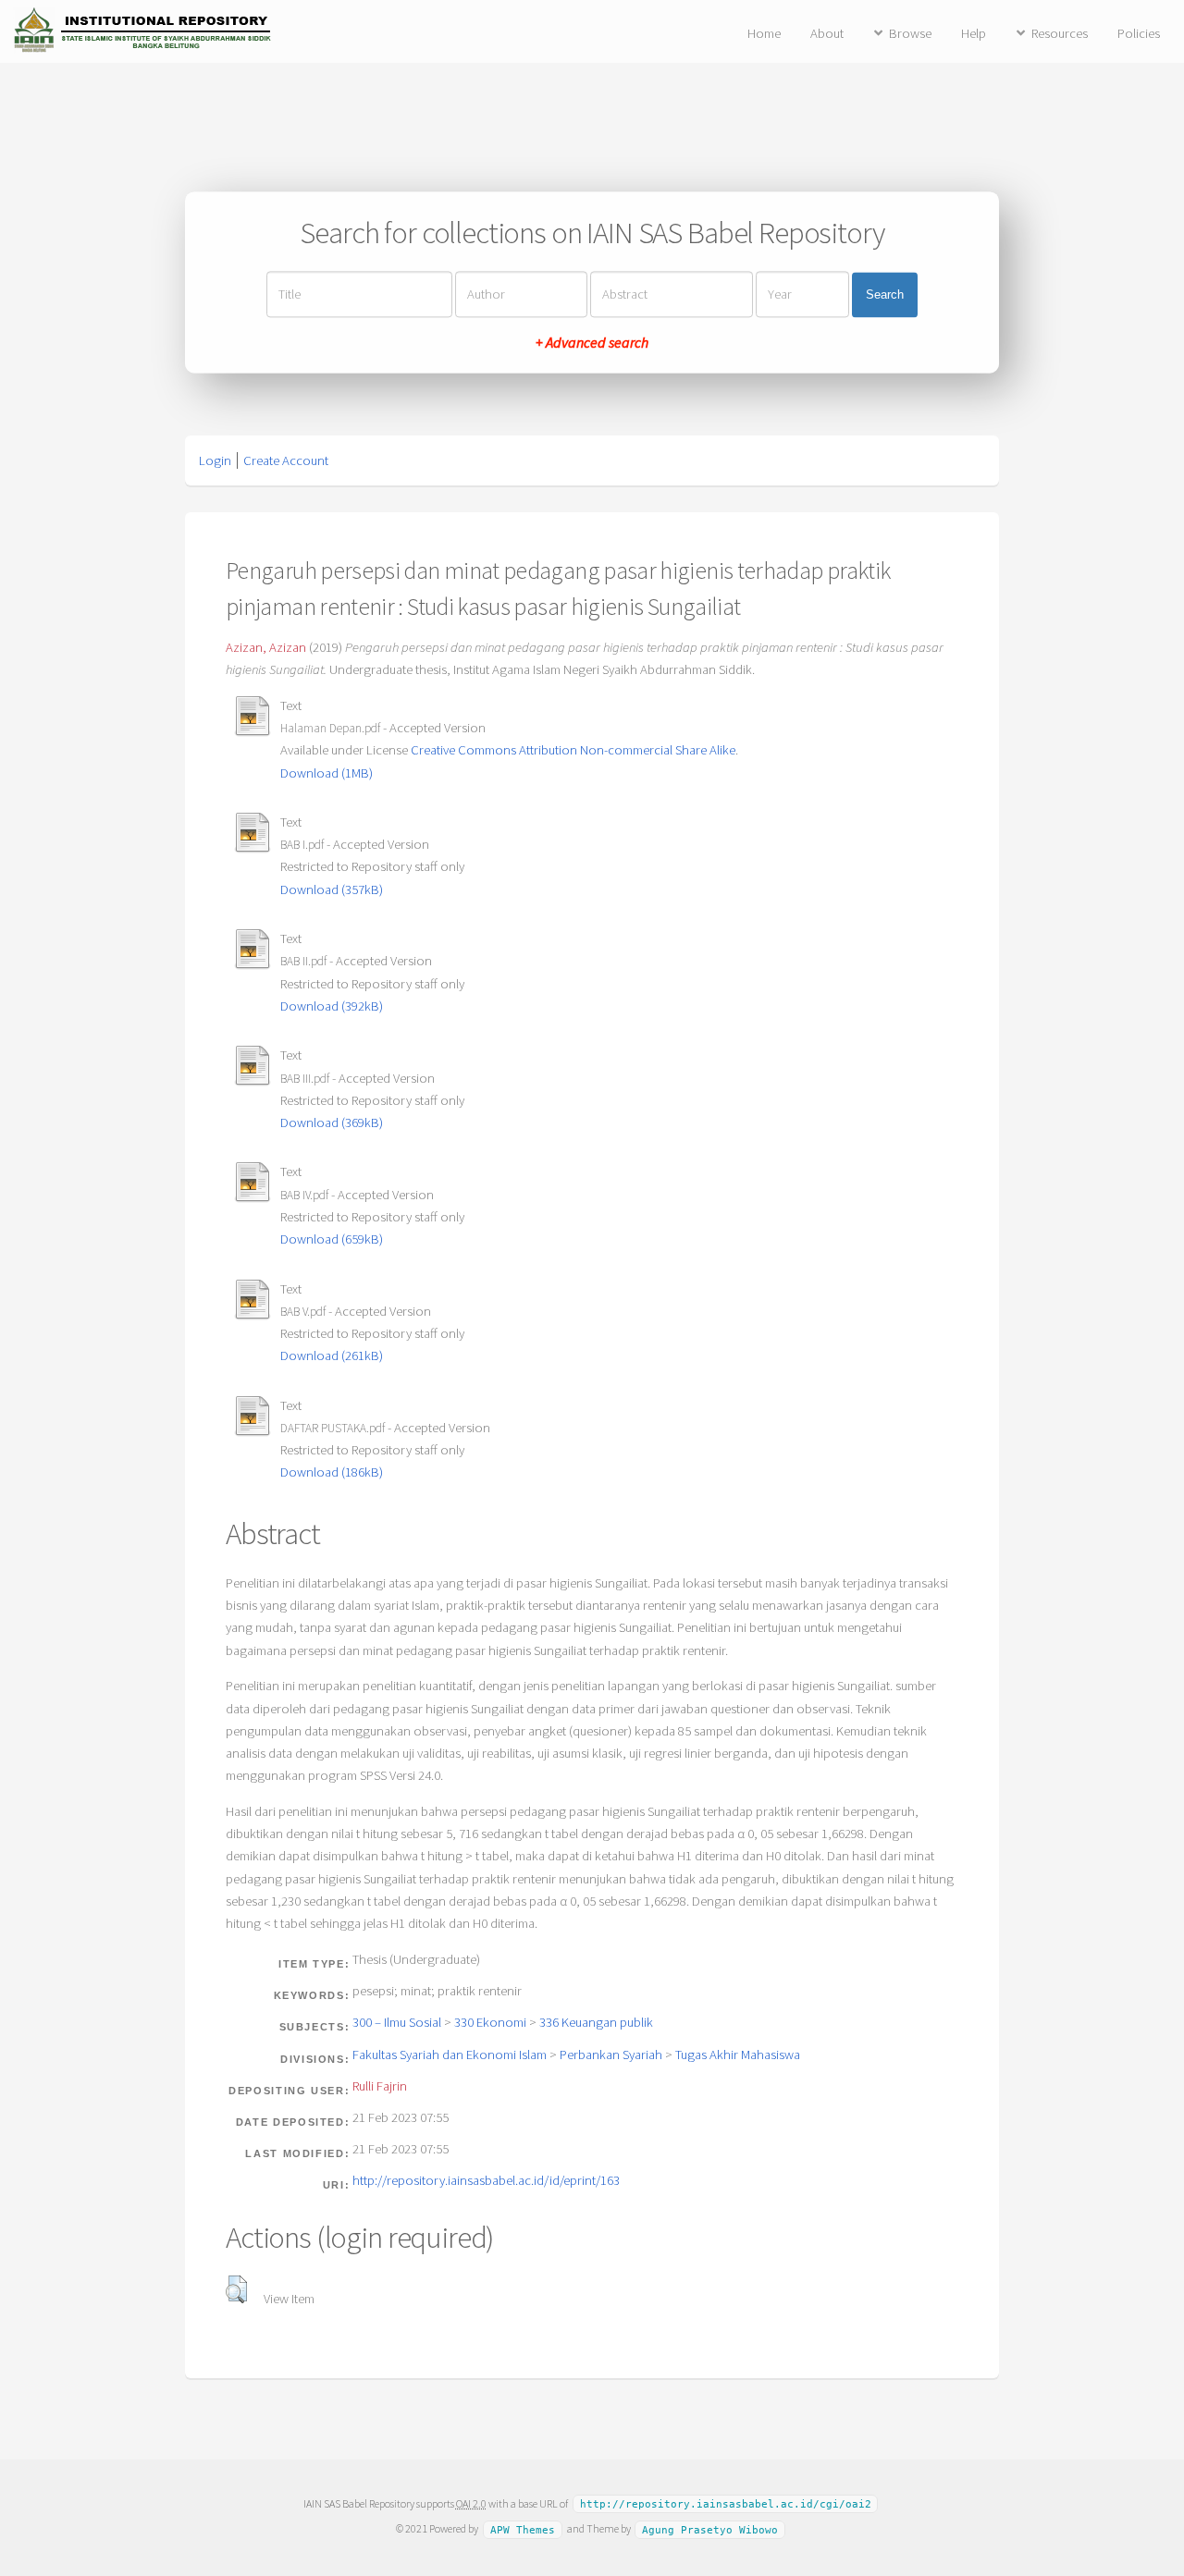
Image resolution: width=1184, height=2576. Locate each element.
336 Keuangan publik (596, 2022)
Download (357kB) (332, 889)
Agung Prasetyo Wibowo (710, 2529)
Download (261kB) (332, 1355)
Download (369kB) (332, 1122)
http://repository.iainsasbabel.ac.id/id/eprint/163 (486, 2180)
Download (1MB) (327, 773)
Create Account (286, 460)
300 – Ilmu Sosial (397, 2022)
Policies (1139, 33)
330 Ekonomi (490, 2022)
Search (885, 294)
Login (215, 460)
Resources (1060, 33)
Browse (910, 33)
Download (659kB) (332, 1239)
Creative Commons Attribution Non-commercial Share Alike (573, 750)
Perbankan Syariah (611, 2055)
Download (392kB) (332, 1006)
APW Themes (523, 2529)
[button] (236, 2289)
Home (764, 33)
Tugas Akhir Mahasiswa (738, 2055)
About (827, 33)
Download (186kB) (332, 1472)
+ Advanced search (592, 343)
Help (974, 33)
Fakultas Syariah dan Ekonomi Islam (450, 2055)
